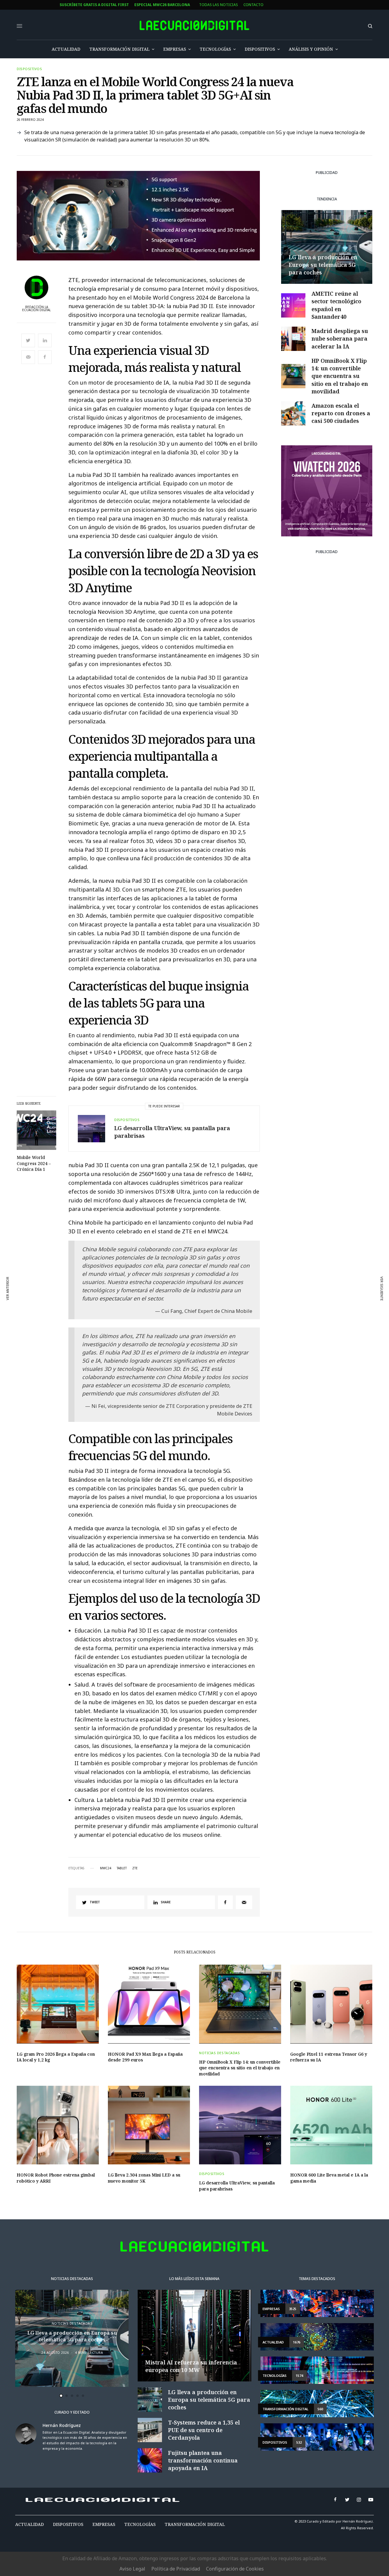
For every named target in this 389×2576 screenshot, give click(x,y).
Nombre (139, 1284)
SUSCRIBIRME (153, 1362)
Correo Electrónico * (154, 1261)
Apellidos (141, 1307)
